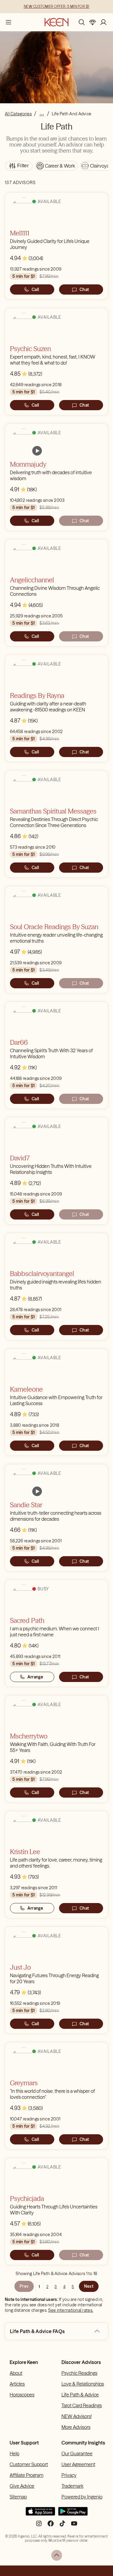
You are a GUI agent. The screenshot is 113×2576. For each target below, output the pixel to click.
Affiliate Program (27, 2475)
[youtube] (74, 2526)
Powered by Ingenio (82, 2497)
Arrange (35, 1677)
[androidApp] (73, 2514)
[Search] (82, 22)
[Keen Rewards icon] (93, 22)
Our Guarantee (77, 2453)
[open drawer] (8, 22)
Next (89, 2286)
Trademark (72, 2486)
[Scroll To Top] (57, 2555)
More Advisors (76, 2427)
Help (14, 2453)
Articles (17, 2384)
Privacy (69, 2475)
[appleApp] (40, 2514)
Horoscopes (22, 2395)
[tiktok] (62, 2526)
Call (35, 289)
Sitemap (18, 2497)
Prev (24, 2286)
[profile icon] (103, 22)
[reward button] (93, 22)
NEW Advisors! (77, 2416)
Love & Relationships (83, 2384)
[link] (37, 451)
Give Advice (22, 2486)
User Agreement (78, 2464)
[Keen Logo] (56, 22)
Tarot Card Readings (82, 2405)
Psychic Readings (79, 2373)
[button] (97, 2331)
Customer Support (29, 2464)
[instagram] (39, 2526)
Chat (84, 289)
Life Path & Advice (80, 2395)
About (16, 2373)
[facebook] (51, 2526)
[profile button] (103, 22)
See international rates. (71, 2310)
